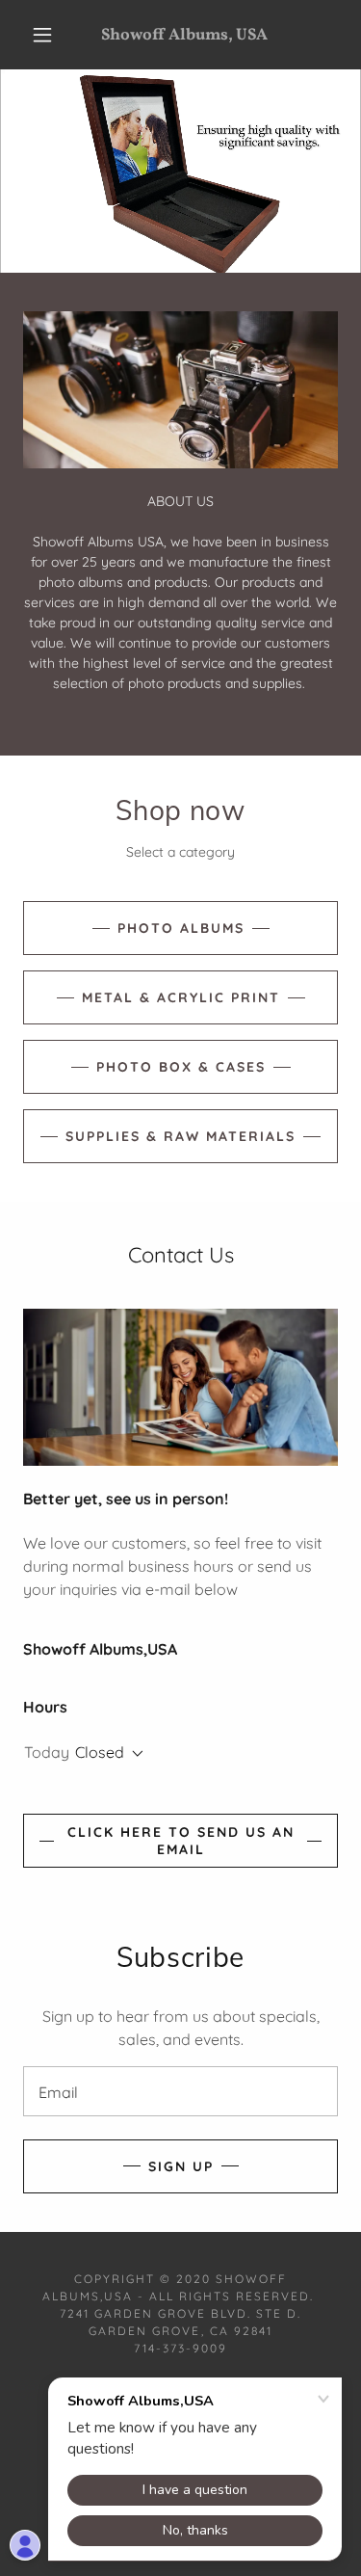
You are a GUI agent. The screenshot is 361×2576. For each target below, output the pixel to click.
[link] (184, 35)
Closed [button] (100, 1752)
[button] (42, 35)
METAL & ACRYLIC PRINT (181, 997)
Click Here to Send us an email (181, 1841)
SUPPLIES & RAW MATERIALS (180, 1136)
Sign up (181, 2166)
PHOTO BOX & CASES (181, 1067)
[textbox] (180, 2091)
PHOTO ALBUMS (181, 928)
